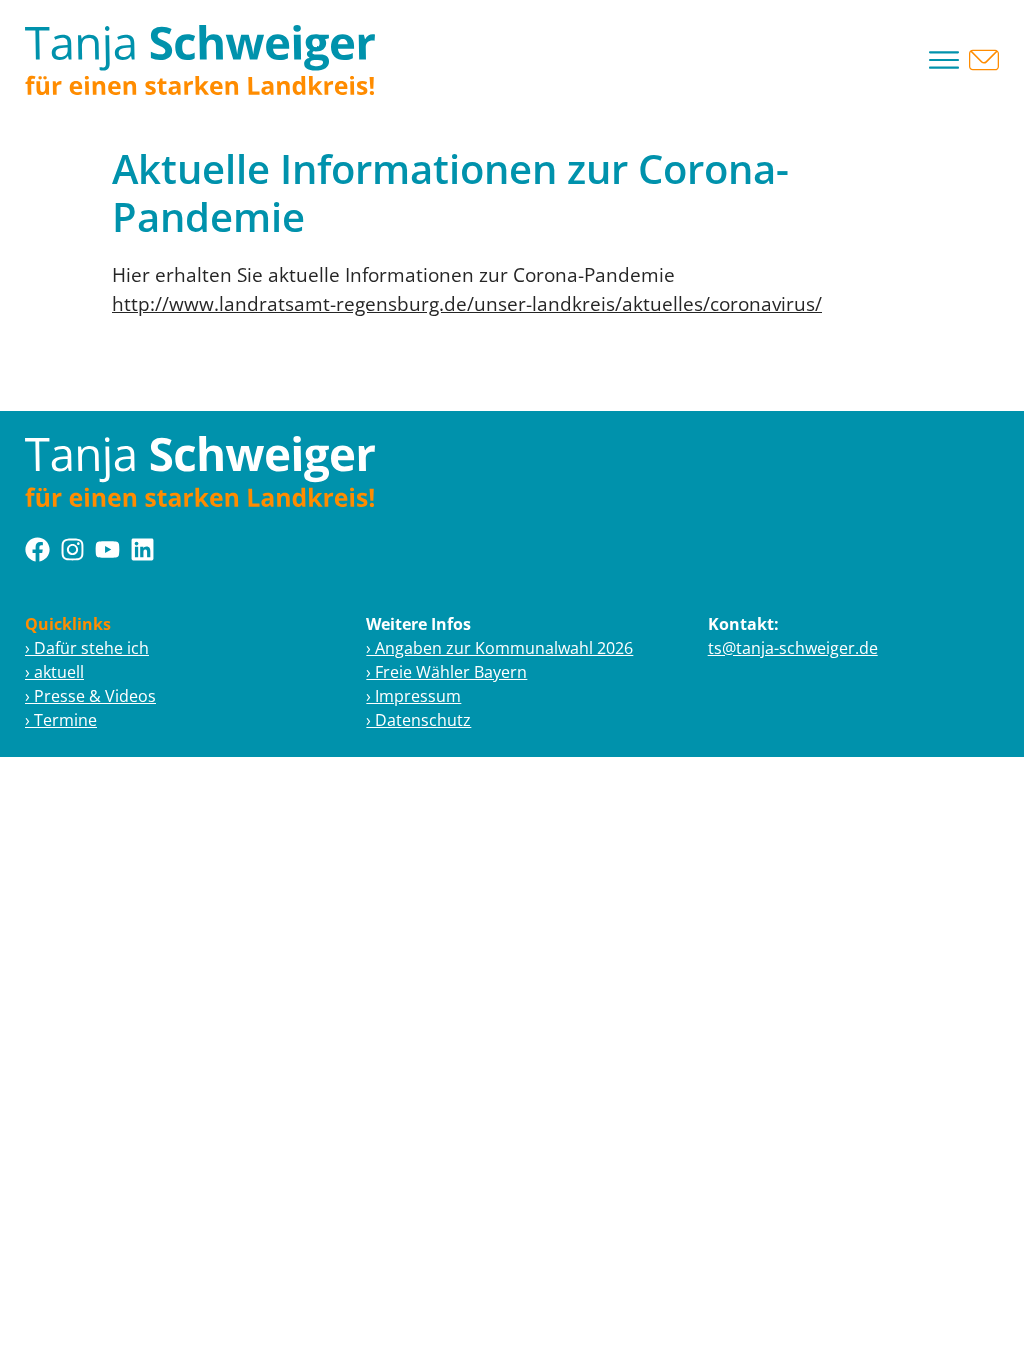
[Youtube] (107, 549)
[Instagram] (72, 549)
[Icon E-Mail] (984, 60)
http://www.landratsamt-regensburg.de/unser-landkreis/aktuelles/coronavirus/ (467, 303)
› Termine (61, 720)
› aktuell (54, 672)
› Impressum (413, 696)
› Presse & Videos (90, 696)
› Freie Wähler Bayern (446, 672)
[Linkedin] (142, 549)
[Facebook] (37, 549)
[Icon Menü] (944, 60)
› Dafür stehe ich (87, 648)
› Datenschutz (418, 720)
